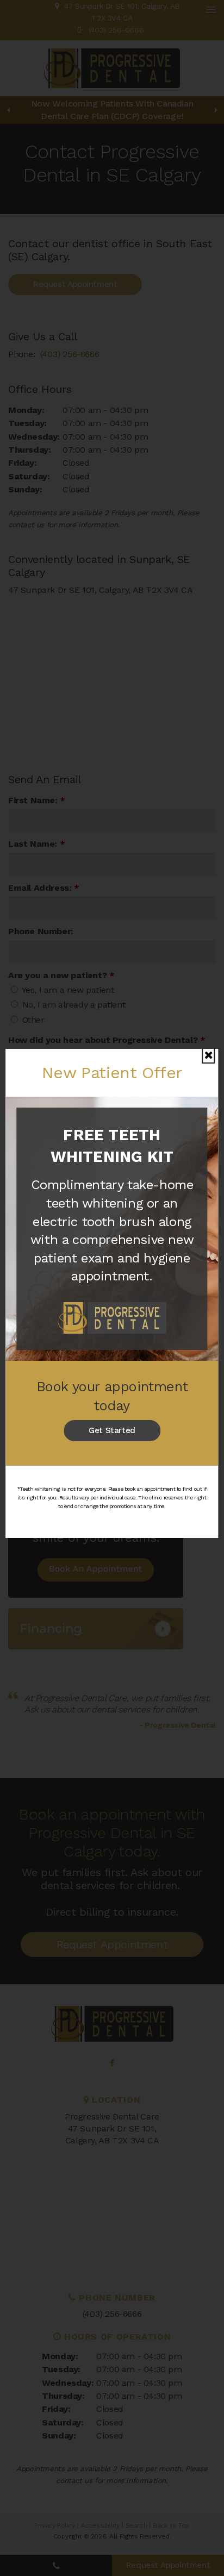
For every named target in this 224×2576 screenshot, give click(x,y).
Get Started (112, 1430)
